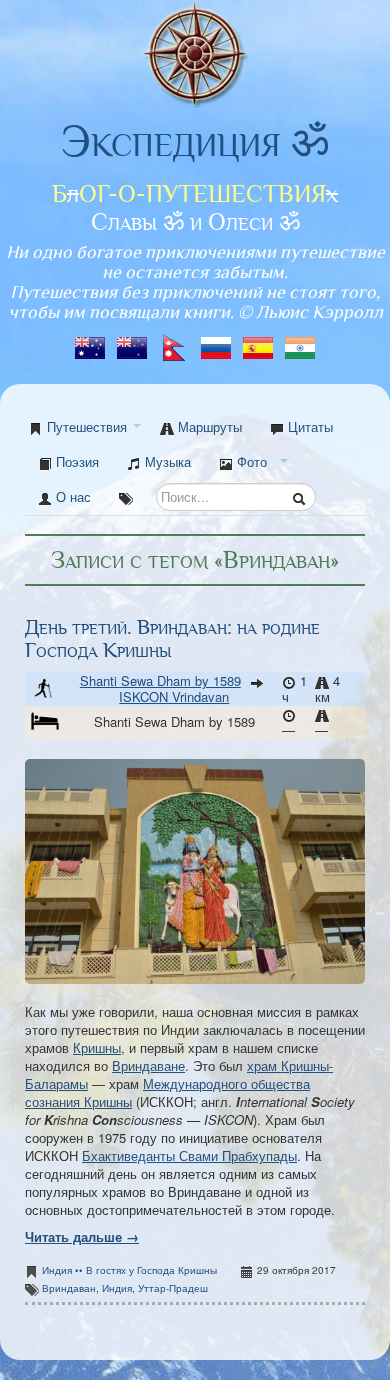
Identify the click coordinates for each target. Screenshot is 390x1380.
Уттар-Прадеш (173, 1288)
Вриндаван (69, 1288)
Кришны (97, 1047)
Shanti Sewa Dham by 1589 (160, 680)
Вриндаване (148, 1065)
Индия (117, 1288)
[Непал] (176, 341)
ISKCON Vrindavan (174, 696)
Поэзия (75, 461)
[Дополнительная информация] (356, 721)
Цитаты (308, 426)
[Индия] (300, 341)
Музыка (166, 461)
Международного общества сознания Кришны (167, 1092)
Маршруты (208, 426)
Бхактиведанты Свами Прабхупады (189, 1155)
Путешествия (87, 426)
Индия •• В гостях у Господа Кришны (129, 1270)
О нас (71, 496)
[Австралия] (92, 341)
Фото (250, 461)
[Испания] (260, 341)
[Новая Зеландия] (134, 341)
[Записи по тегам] (126, 497)
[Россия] (218, 341)
